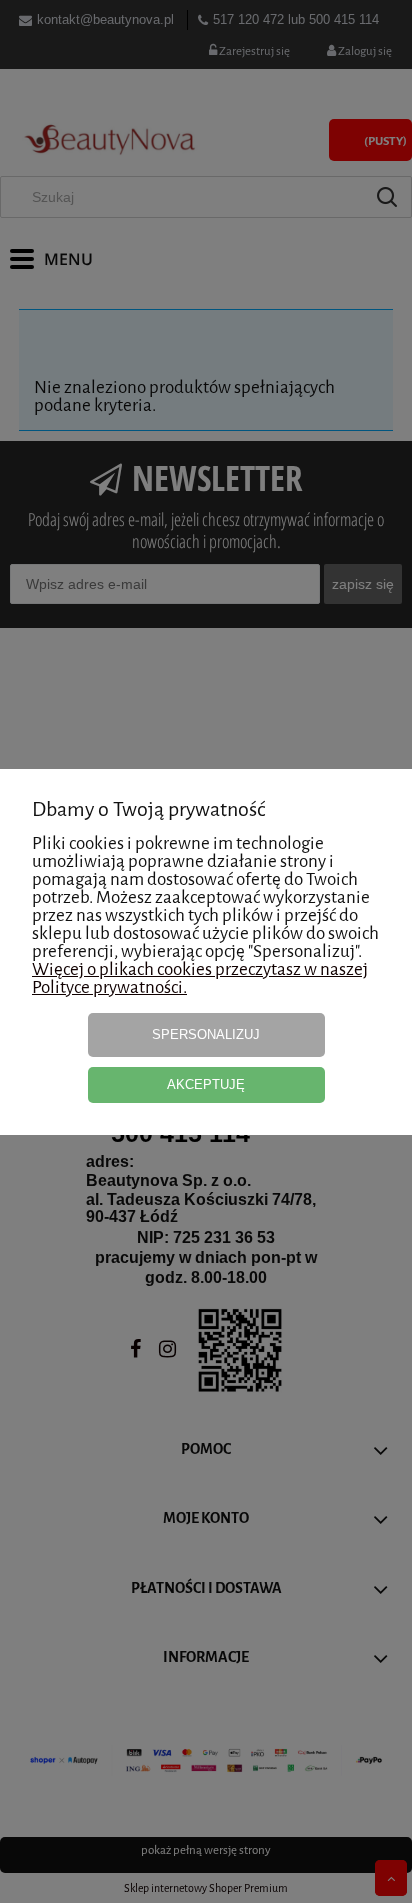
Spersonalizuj (206, 1034)
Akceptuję (206, 1084)
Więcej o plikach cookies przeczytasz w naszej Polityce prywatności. (200, 978)
